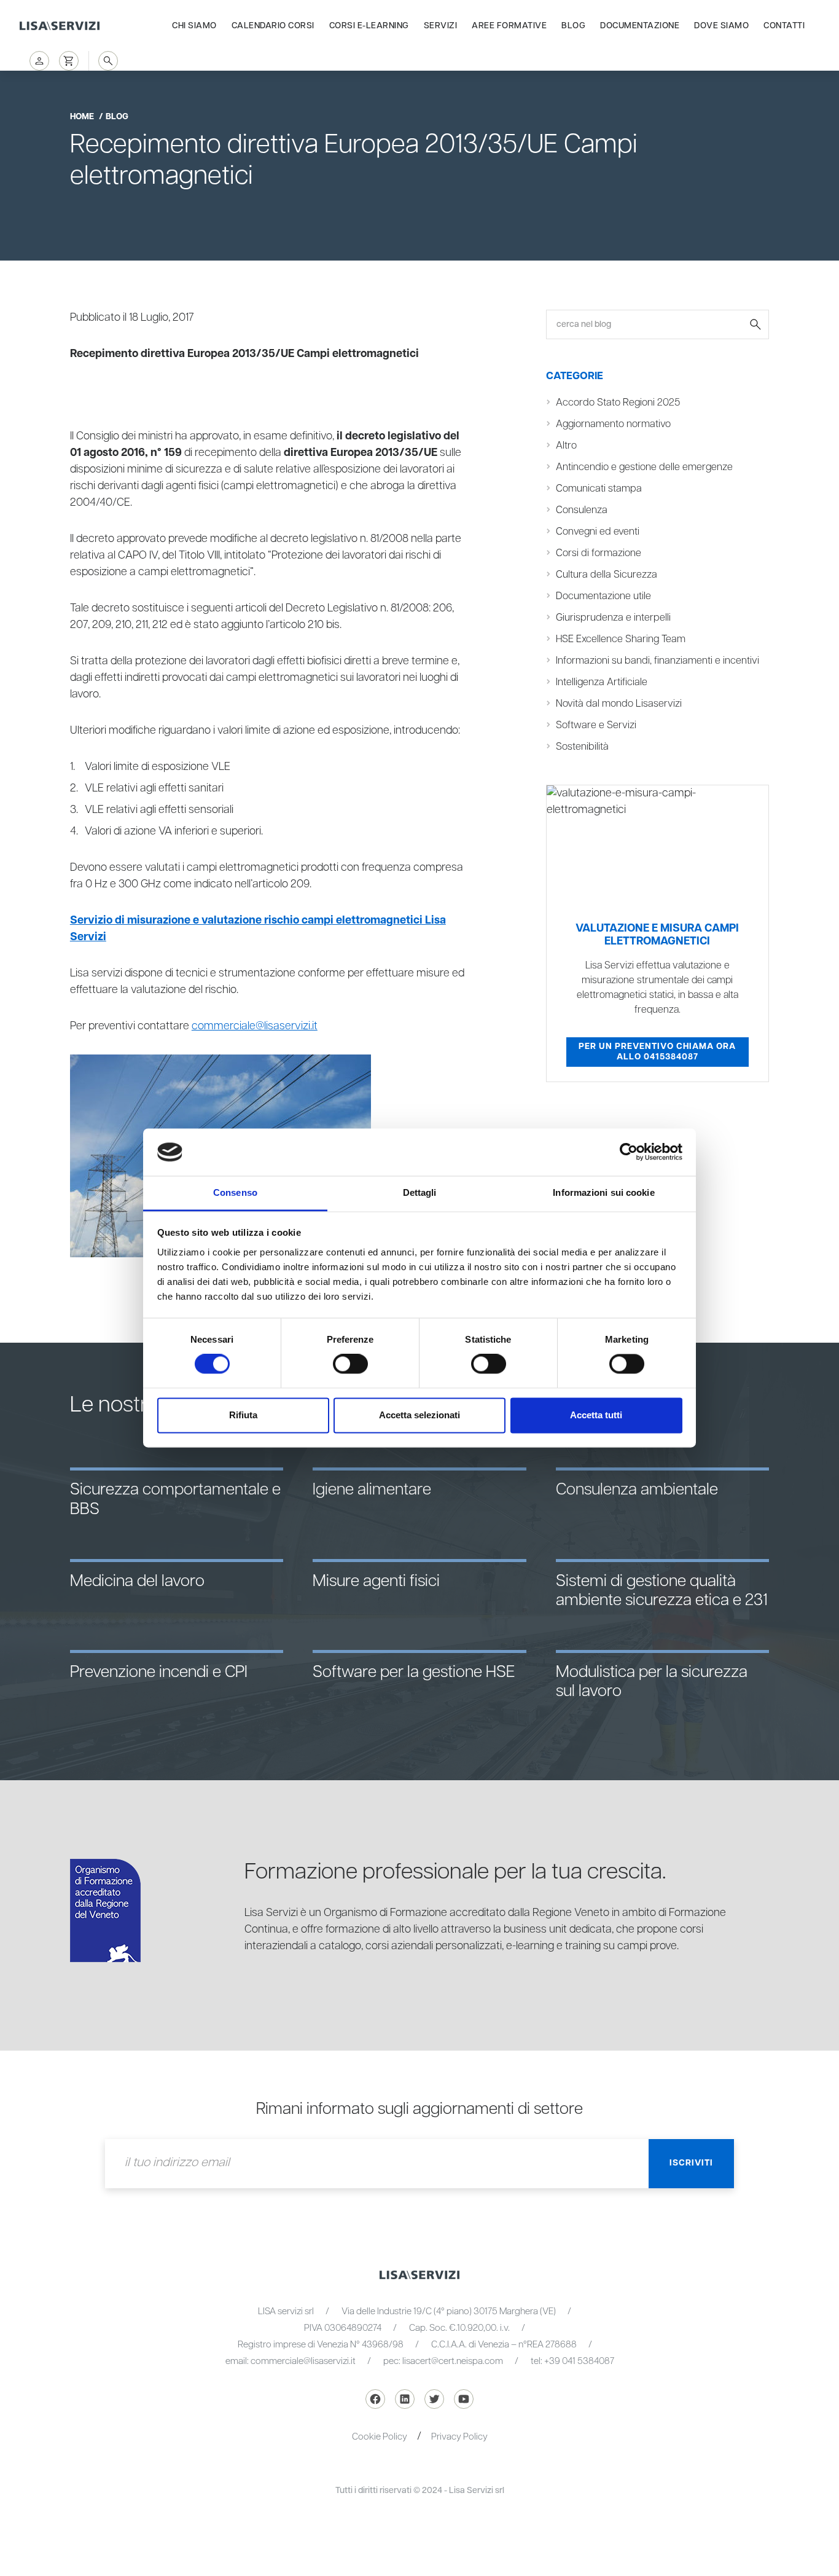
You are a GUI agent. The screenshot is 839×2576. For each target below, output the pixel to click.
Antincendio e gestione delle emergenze (644, 467)
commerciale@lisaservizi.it (255, 1026)
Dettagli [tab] (420, 1192)
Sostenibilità (582, 747)
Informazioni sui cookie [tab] (603, 1192)
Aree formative (509, 26)
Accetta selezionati (419, 1415)
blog (117, 117)
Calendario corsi (273, 26)
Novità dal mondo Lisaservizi (619, 704)
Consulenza (582, 510)
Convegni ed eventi (598, 532)
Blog (573, 26)
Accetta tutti (596, 1415)
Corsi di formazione (599, 553)
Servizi (441, 26)
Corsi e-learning (369, 26)
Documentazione (640, 26)
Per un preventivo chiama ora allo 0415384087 (657, 1052)
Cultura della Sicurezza (607, 575)
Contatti (784, 26)
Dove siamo (721, 26)
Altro (566, 446)
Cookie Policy (380, 2437)
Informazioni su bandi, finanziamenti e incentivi (658, 661)
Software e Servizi (596, 725)
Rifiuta (243, 1415)
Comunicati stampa (599, 489)
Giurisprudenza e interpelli (613, 618)
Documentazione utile (603, 596)
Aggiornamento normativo (613, 424)
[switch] (350, 1364)
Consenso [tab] (235, 1192)
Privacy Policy (459, 2437)
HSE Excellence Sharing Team (621, 639)
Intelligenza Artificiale (602, 682)
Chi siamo (194, 26)
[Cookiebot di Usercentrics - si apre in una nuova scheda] (629, 1152)
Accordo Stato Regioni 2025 (618, 403)
